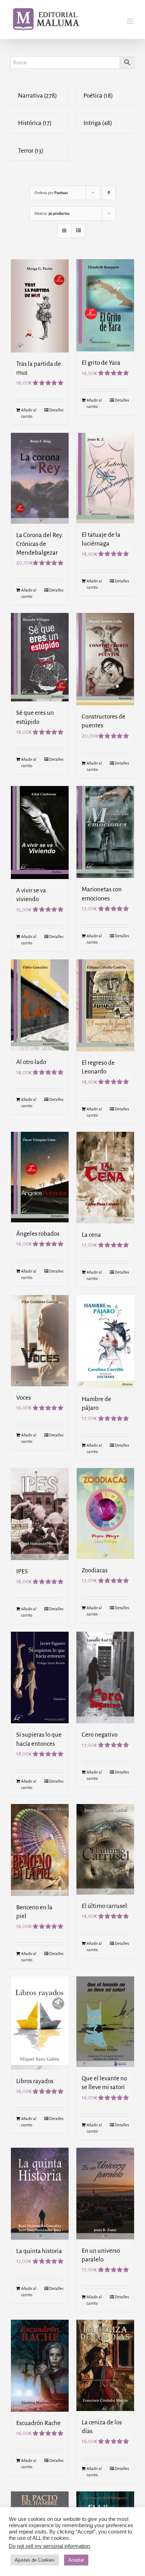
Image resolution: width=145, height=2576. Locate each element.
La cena (91, 1235)
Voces (24, 1398)
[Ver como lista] (78, 231)
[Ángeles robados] (40, 1177)
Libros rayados (35, 2081)
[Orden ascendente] (109, 193)
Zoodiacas (95, 1570)
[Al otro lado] (40, 1005)
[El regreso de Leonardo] (105, 1005)
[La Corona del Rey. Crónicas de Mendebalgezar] (40, 478)
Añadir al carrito (29, 413)
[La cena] (105, 1177)
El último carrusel (104, 1906)
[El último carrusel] (105, 1849)
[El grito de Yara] (105, 306)
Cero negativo (100, 1735)
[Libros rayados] (40, 2023)
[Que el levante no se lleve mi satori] (105, 2022)
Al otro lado (31, 1062)
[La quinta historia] (40, 2194)
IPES (22, 1571)
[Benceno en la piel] (40, 1850)
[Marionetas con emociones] (105, 832)
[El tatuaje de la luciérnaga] (105, 478)
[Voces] (40, 1341)
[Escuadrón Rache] (40, 2366)
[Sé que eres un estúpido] (40, 657)
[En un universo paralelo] (105, 2194)
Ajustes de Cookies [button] (35, 2560)
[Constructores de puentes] (105, 659)
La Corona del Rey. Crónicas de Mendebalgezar (40, 544)
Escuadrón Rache (38, 2423)
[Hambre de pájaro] (105, 1341)
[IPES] (40, 1514)
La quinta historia (39, 2251)
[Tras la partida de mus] (40, 306)
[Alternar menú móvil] (131, 21)
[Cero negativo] (105, 1678)
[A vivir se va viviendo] (40, 833)
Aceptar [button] (76, 2560)
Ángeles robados (38, 1234)
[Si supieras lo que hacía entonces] (40, 1678)
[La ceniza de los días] (105, 2365)
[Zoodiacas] (105, 1513)
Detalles (56, 410)
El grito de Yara (101, 363)
